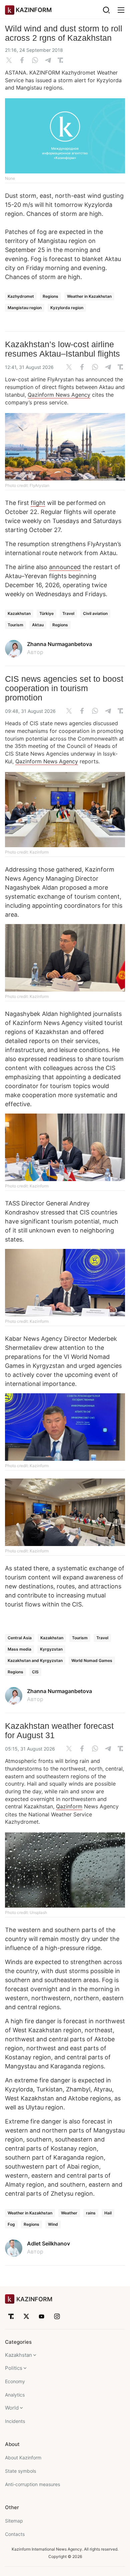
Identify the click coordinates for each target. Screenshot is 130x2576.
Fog (11, 2224)
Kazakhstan (19, 613)
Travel (68, 613)
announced (65, 567)
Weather (69, 2213)
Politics (14, 2368)
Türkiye (46, 613)
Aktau (38, 625)
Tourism (15, 625)
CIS (35, 1672)
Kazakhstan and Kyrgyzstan (35, 1660)
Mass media (19, 1649)
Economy (15, 2381)
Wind (53, 2224)
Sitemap (14, 2521)
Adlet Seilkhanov (48, 2243)
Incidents (15, 2421)
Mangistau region (25, 308)
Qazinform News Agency (59, 395)
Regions (50, 296)
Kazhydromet (21, 296)
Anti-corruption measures (32, 2484)
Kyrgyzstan (51, 1649)
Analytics (15, 2395)
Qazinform (69, 1806)
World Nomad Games (92, 1660)
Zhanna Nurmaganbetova (59, 644)
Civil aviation (95, 613)
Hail (108, 2213)
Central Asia (20, 1638)
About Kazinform (23, 2458)
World (12, 2408)
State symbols (20, 2471)
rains (91, 2213)
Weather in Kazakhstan (89, 296)
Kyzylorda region (67, 308)
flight (38, 503)
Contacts (15, 2534)
